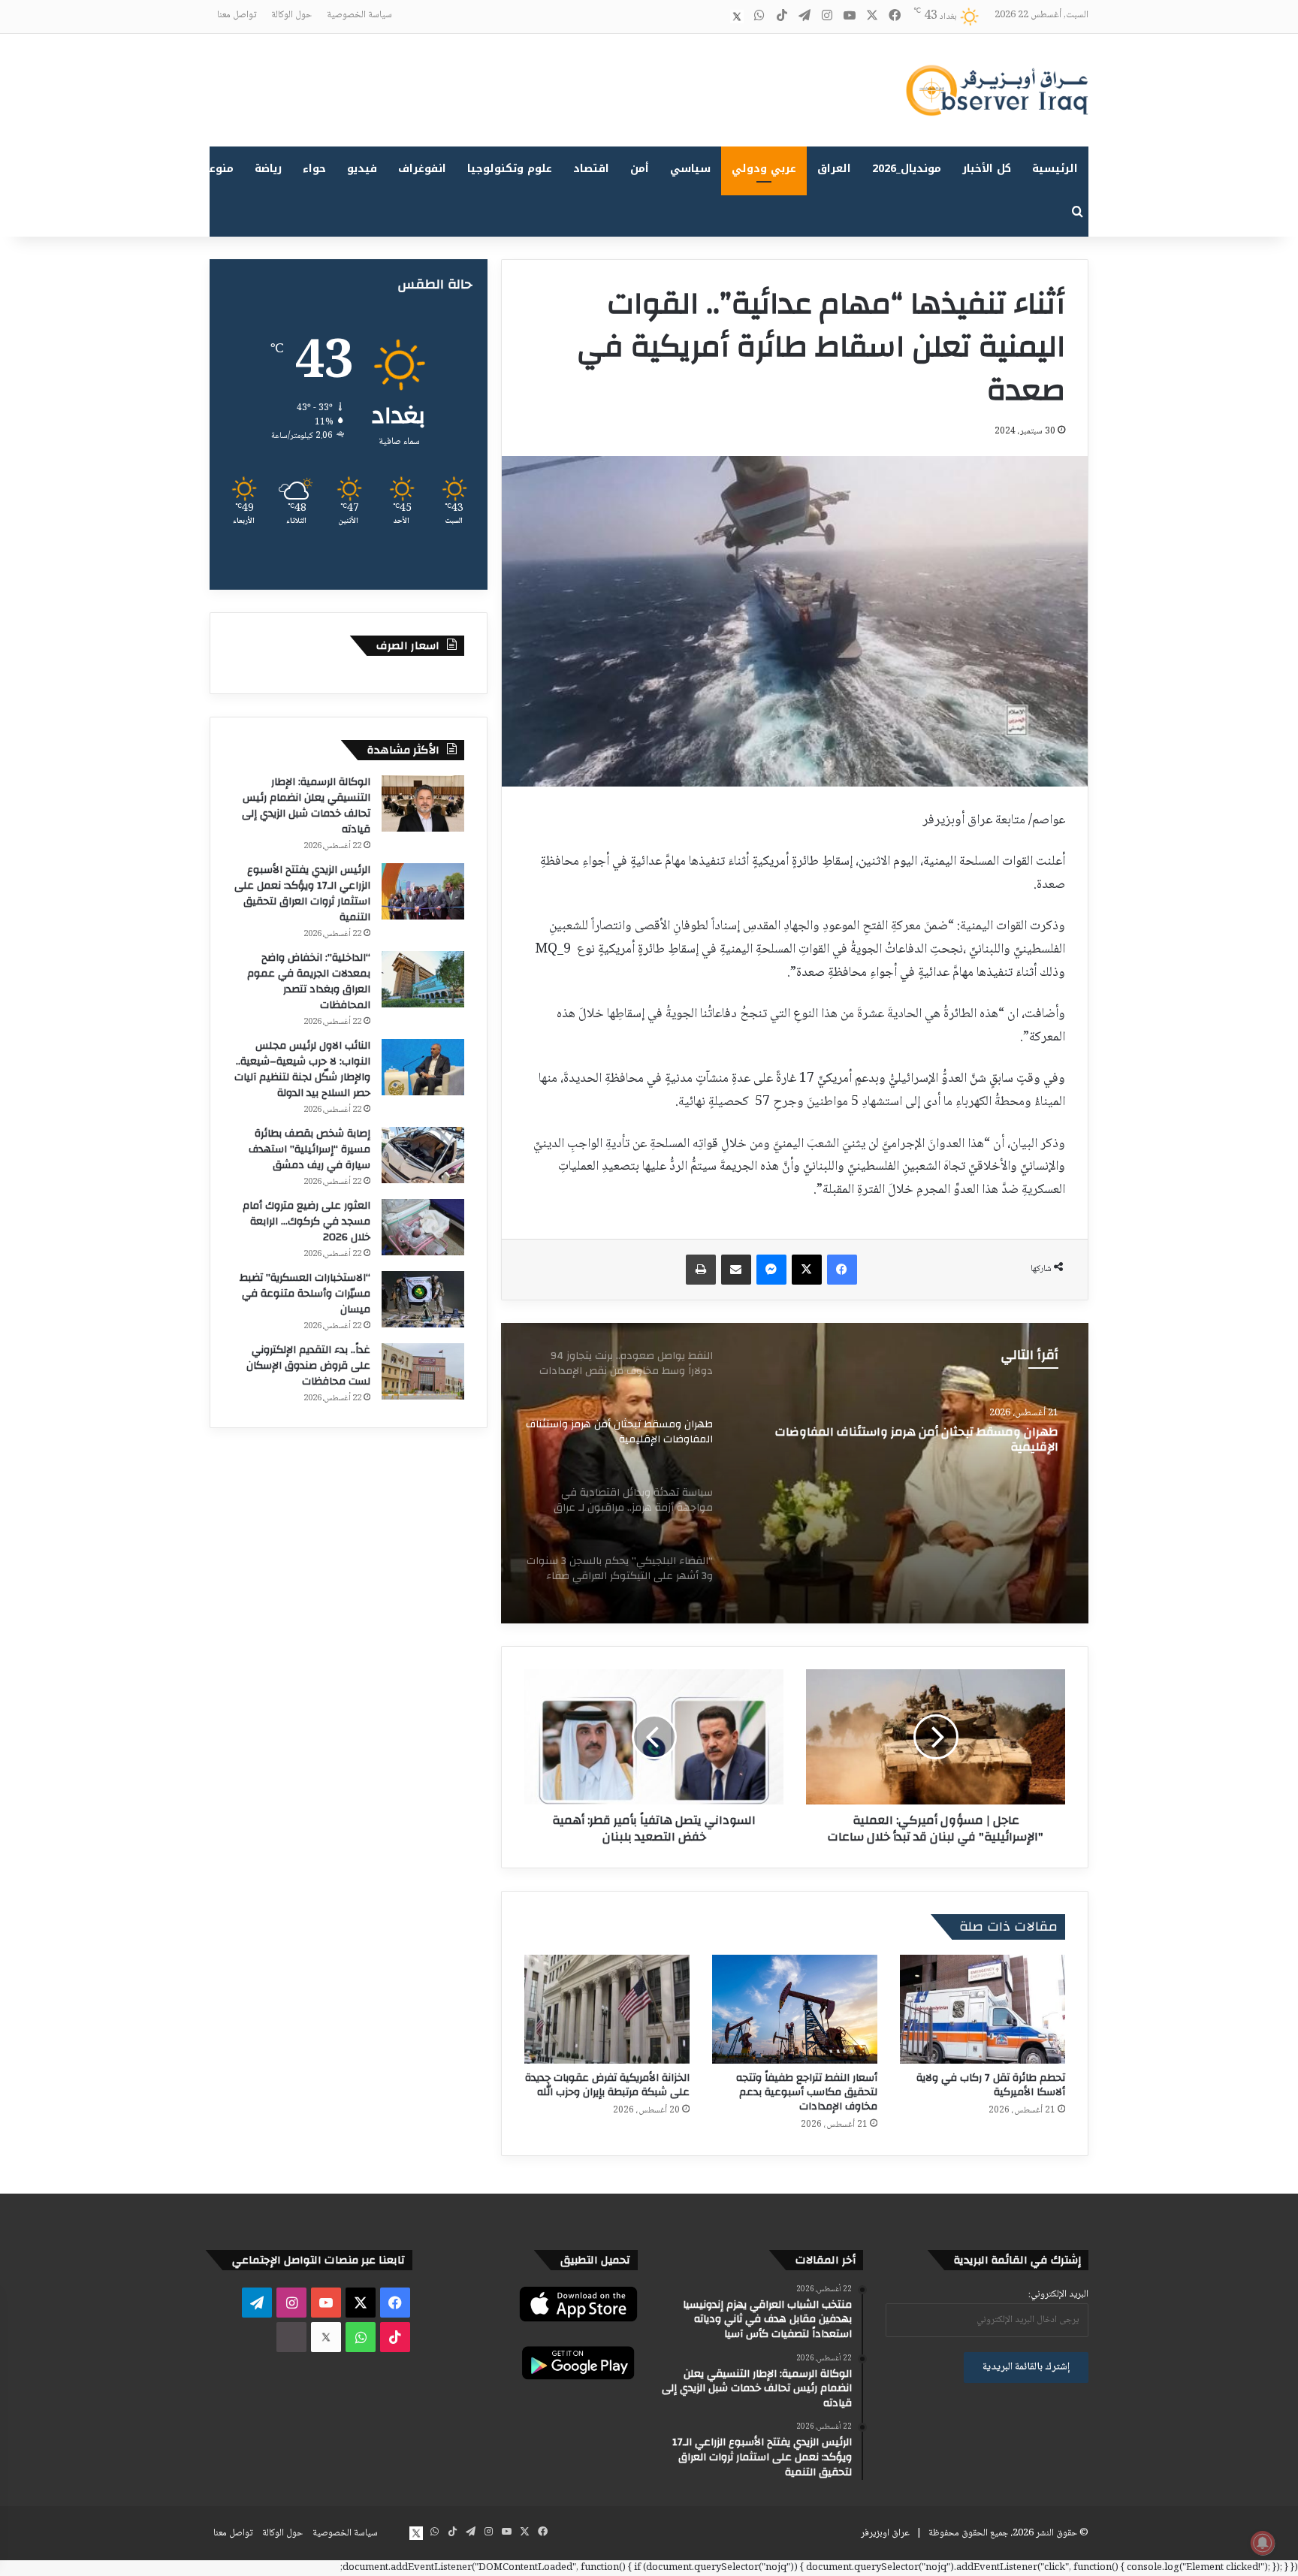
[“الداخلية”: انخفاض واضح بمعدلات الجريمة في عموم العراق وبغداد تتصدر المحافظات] (423, 979)
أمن (640, 169)
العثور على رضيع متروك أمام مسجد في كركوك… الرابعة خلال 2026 (306, 1222)
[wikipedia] (714, 17)
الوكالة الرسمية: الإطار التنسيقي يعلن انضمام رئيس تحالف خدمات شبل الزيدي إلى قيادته (306, 806)
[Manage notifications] (1263, 2543)
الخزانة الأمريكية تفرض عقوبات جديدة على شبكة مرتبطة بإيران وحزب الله (607, 2085)
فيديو (362, 169)
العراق (834, 169)
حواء (314, 169)
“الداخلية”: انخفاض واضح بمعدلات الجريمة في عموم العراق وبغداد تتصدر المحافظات (309, 981)
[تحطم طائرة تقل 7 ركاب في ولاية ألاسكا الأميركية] (983, 2009)
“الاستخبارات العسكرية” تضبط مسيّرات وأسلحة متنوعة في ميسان (305, 1294)
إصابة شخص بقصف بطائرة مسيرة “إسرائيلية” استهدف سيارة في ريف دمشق (309, 1149)
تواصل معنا (237, 15)
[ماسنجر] (771, 1270)
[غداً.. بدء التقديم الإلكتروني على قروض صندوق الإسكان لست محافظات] (423, 1371)
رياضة (268, 169)
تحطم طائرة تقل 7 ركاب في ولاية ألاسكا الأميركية (991, 2085)
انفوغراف (422, 169)
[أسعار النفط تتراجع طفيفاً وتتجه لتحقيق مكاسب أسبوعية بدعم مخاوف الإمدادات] (795, 2009)
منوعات (215, 169)
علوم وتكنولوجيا (510, 169)
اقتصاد (591, 169)
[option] (795, 1473)
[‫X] (807, 1270)
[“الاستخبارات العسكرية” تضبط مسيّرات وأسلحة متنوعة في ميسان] (423, 1299)
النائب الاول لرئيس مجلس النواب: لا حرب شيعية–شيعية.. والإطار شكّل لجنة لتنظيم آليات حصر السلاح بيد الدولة (302, 1069)
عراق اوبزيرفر (885, 2533)
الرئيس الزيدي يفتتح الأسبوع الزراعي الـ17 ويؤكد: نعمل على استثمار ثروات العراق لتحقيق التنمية (302, 894)
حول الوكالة (291, 15)
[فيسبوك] (842, 1270)
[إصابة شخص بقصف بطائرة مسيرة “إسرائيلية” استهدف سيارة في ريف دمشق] (423, 1155)
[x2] (737, 17)
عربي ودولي (764, 169)
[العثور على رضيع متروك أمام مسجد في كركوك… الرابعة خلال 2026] (423, 1227)
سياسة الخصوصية (359, 15)
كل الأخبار (987, 169)
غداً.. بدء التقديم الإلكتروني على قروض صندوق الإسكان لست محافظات (308, 1366)
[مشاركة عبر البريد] (736, 1270)
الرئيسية (1055, 169)
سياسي (690, 169)
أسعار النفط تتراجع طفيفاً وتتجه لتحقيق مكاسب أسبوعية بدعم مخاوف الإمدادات (807, 2092)
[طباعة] (701, 1270)
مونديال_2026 (907, 169)
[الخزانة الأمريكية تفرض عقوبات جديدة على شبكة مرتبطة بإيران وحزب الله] (607, 2009)
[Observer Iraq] (997, 90)
